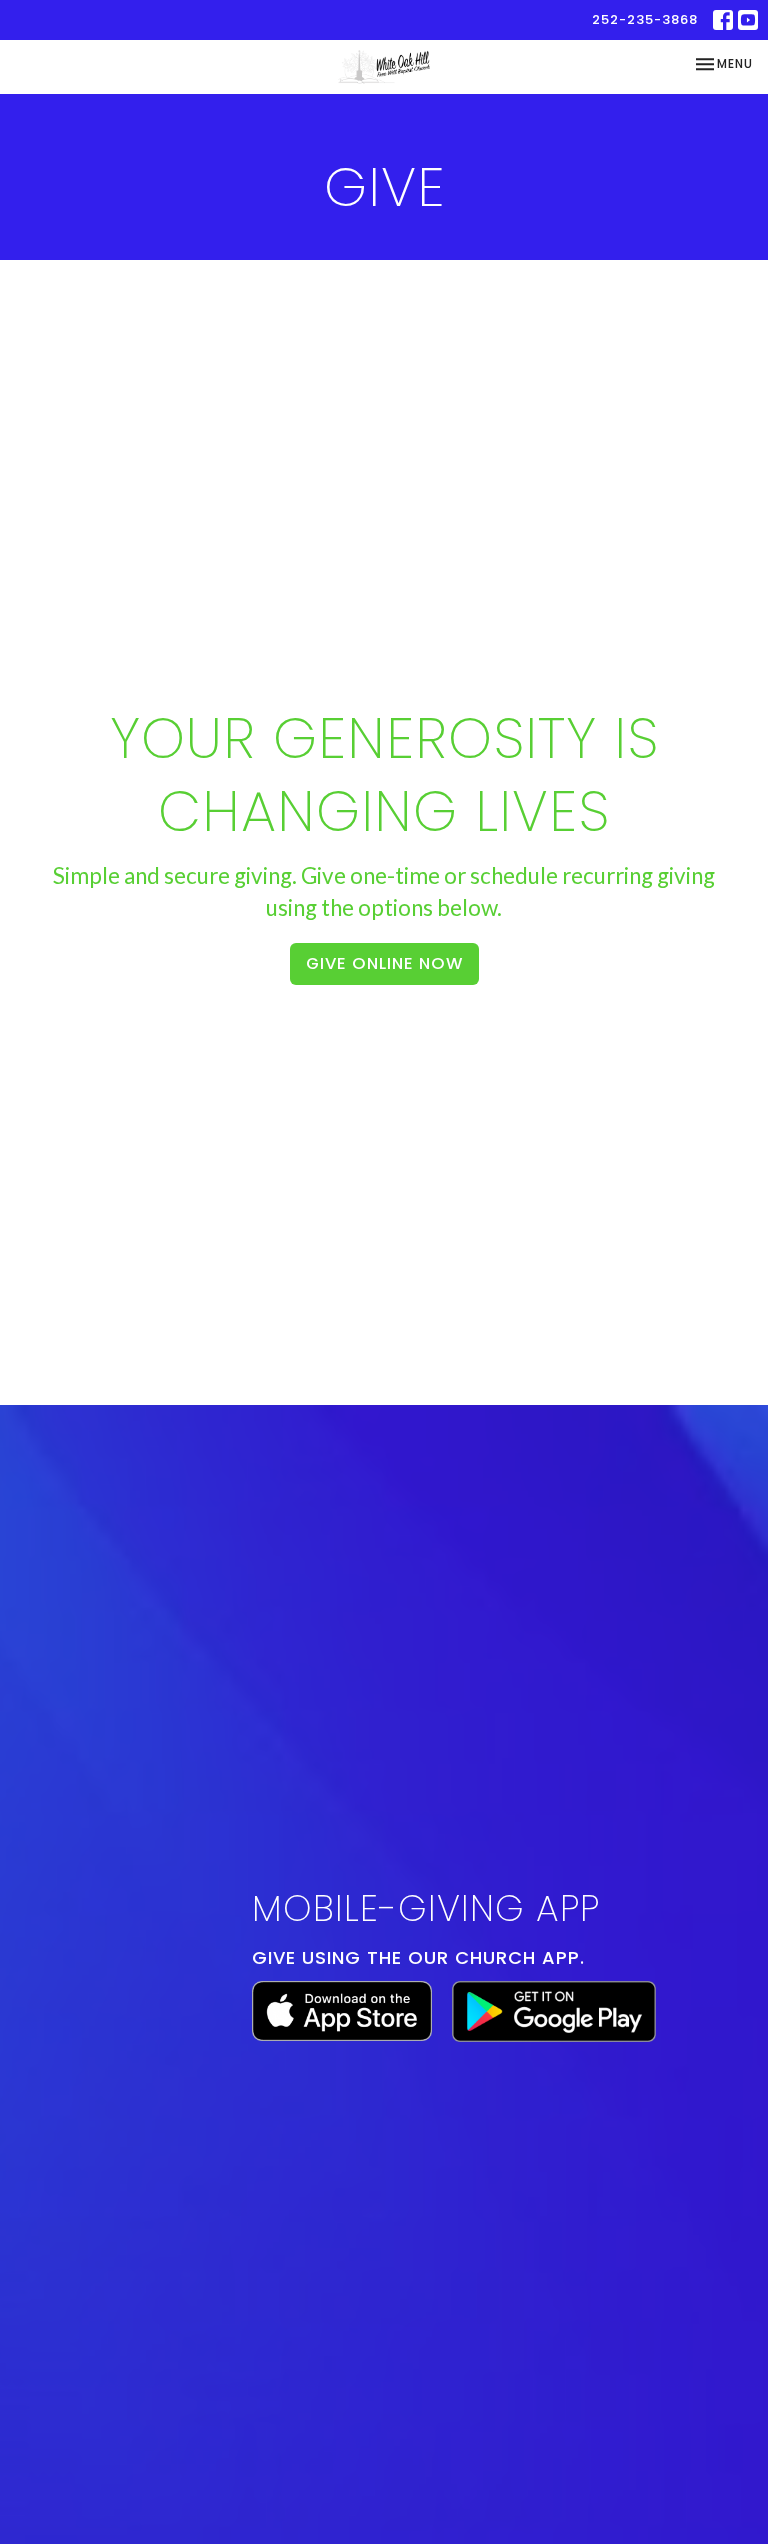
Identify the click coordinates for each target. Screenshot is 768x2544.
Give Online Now (384, 963)
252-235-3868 (645, 19)
